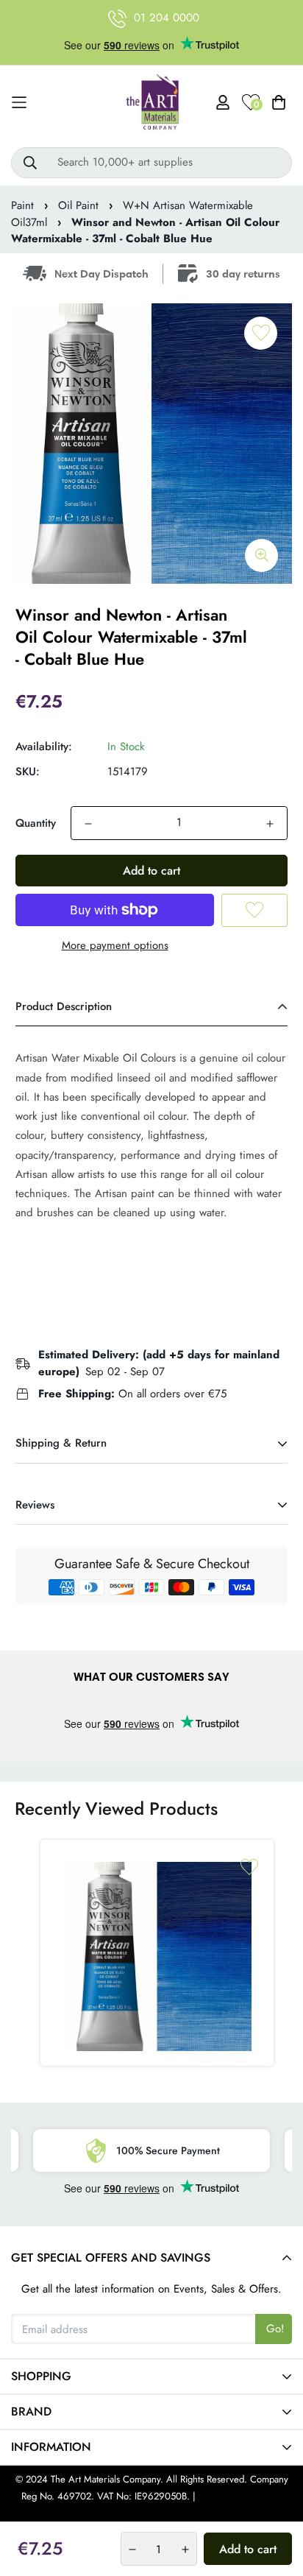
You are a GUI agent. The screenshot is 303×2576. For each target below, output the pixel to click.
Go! (275, 2329)
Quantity (36, 823)
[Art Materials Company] (152, 103)
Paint (22, 205)
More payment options (115, 945)
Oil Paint (78, 205)
